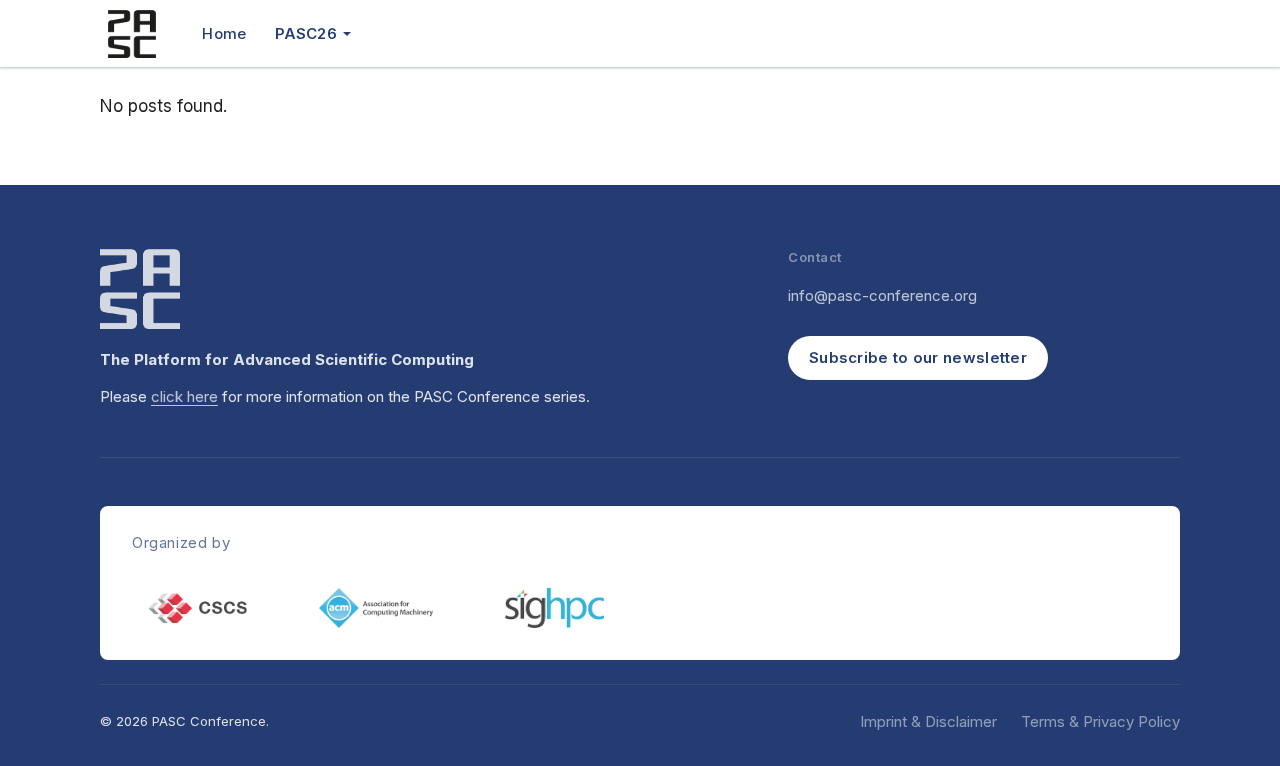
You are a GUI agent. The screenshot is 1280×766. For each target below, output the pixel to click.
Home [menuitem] (224, 33)
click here (184, 396)
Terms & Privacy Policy (1100, 721)
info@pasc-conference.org (882, 295)
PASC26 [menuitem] (306, 33)
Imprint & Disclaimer (928, 721)
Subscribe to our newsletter (918, 357)
